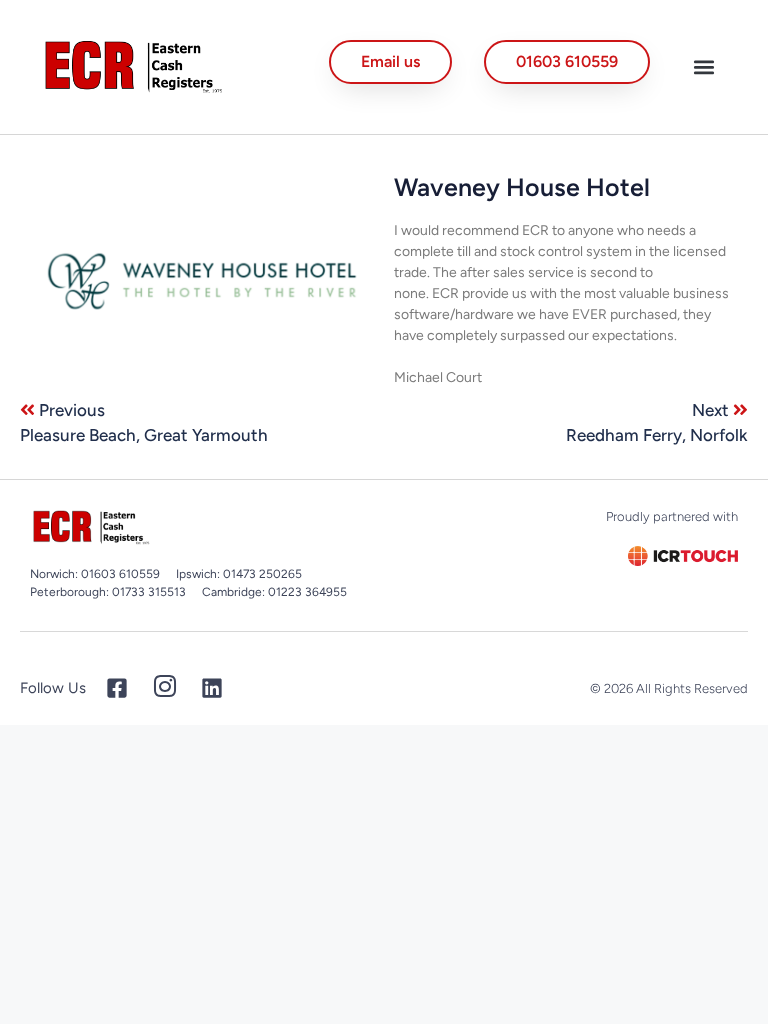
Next (712, 410)
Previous (72, 410)
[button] (704, 66)
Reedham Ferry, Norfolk (657, 435)
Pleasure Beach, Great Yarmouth (144, 435)
